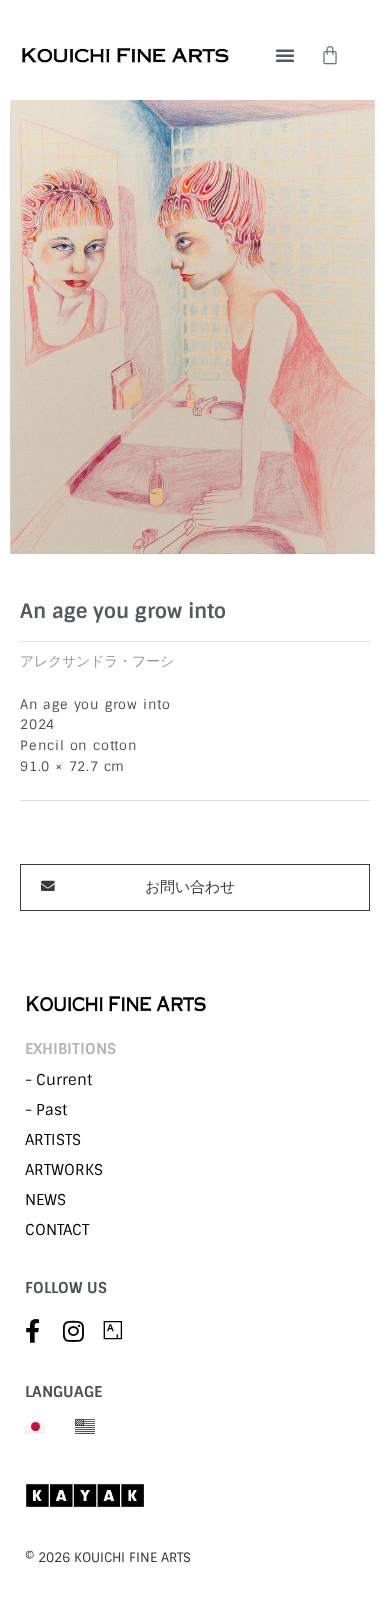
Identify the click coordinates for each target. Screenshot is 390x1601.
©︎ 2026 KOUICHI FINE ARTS (108, 1557)
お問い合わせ (190, 887)
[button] (285, 55)
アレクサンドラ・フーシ (97, 661)
